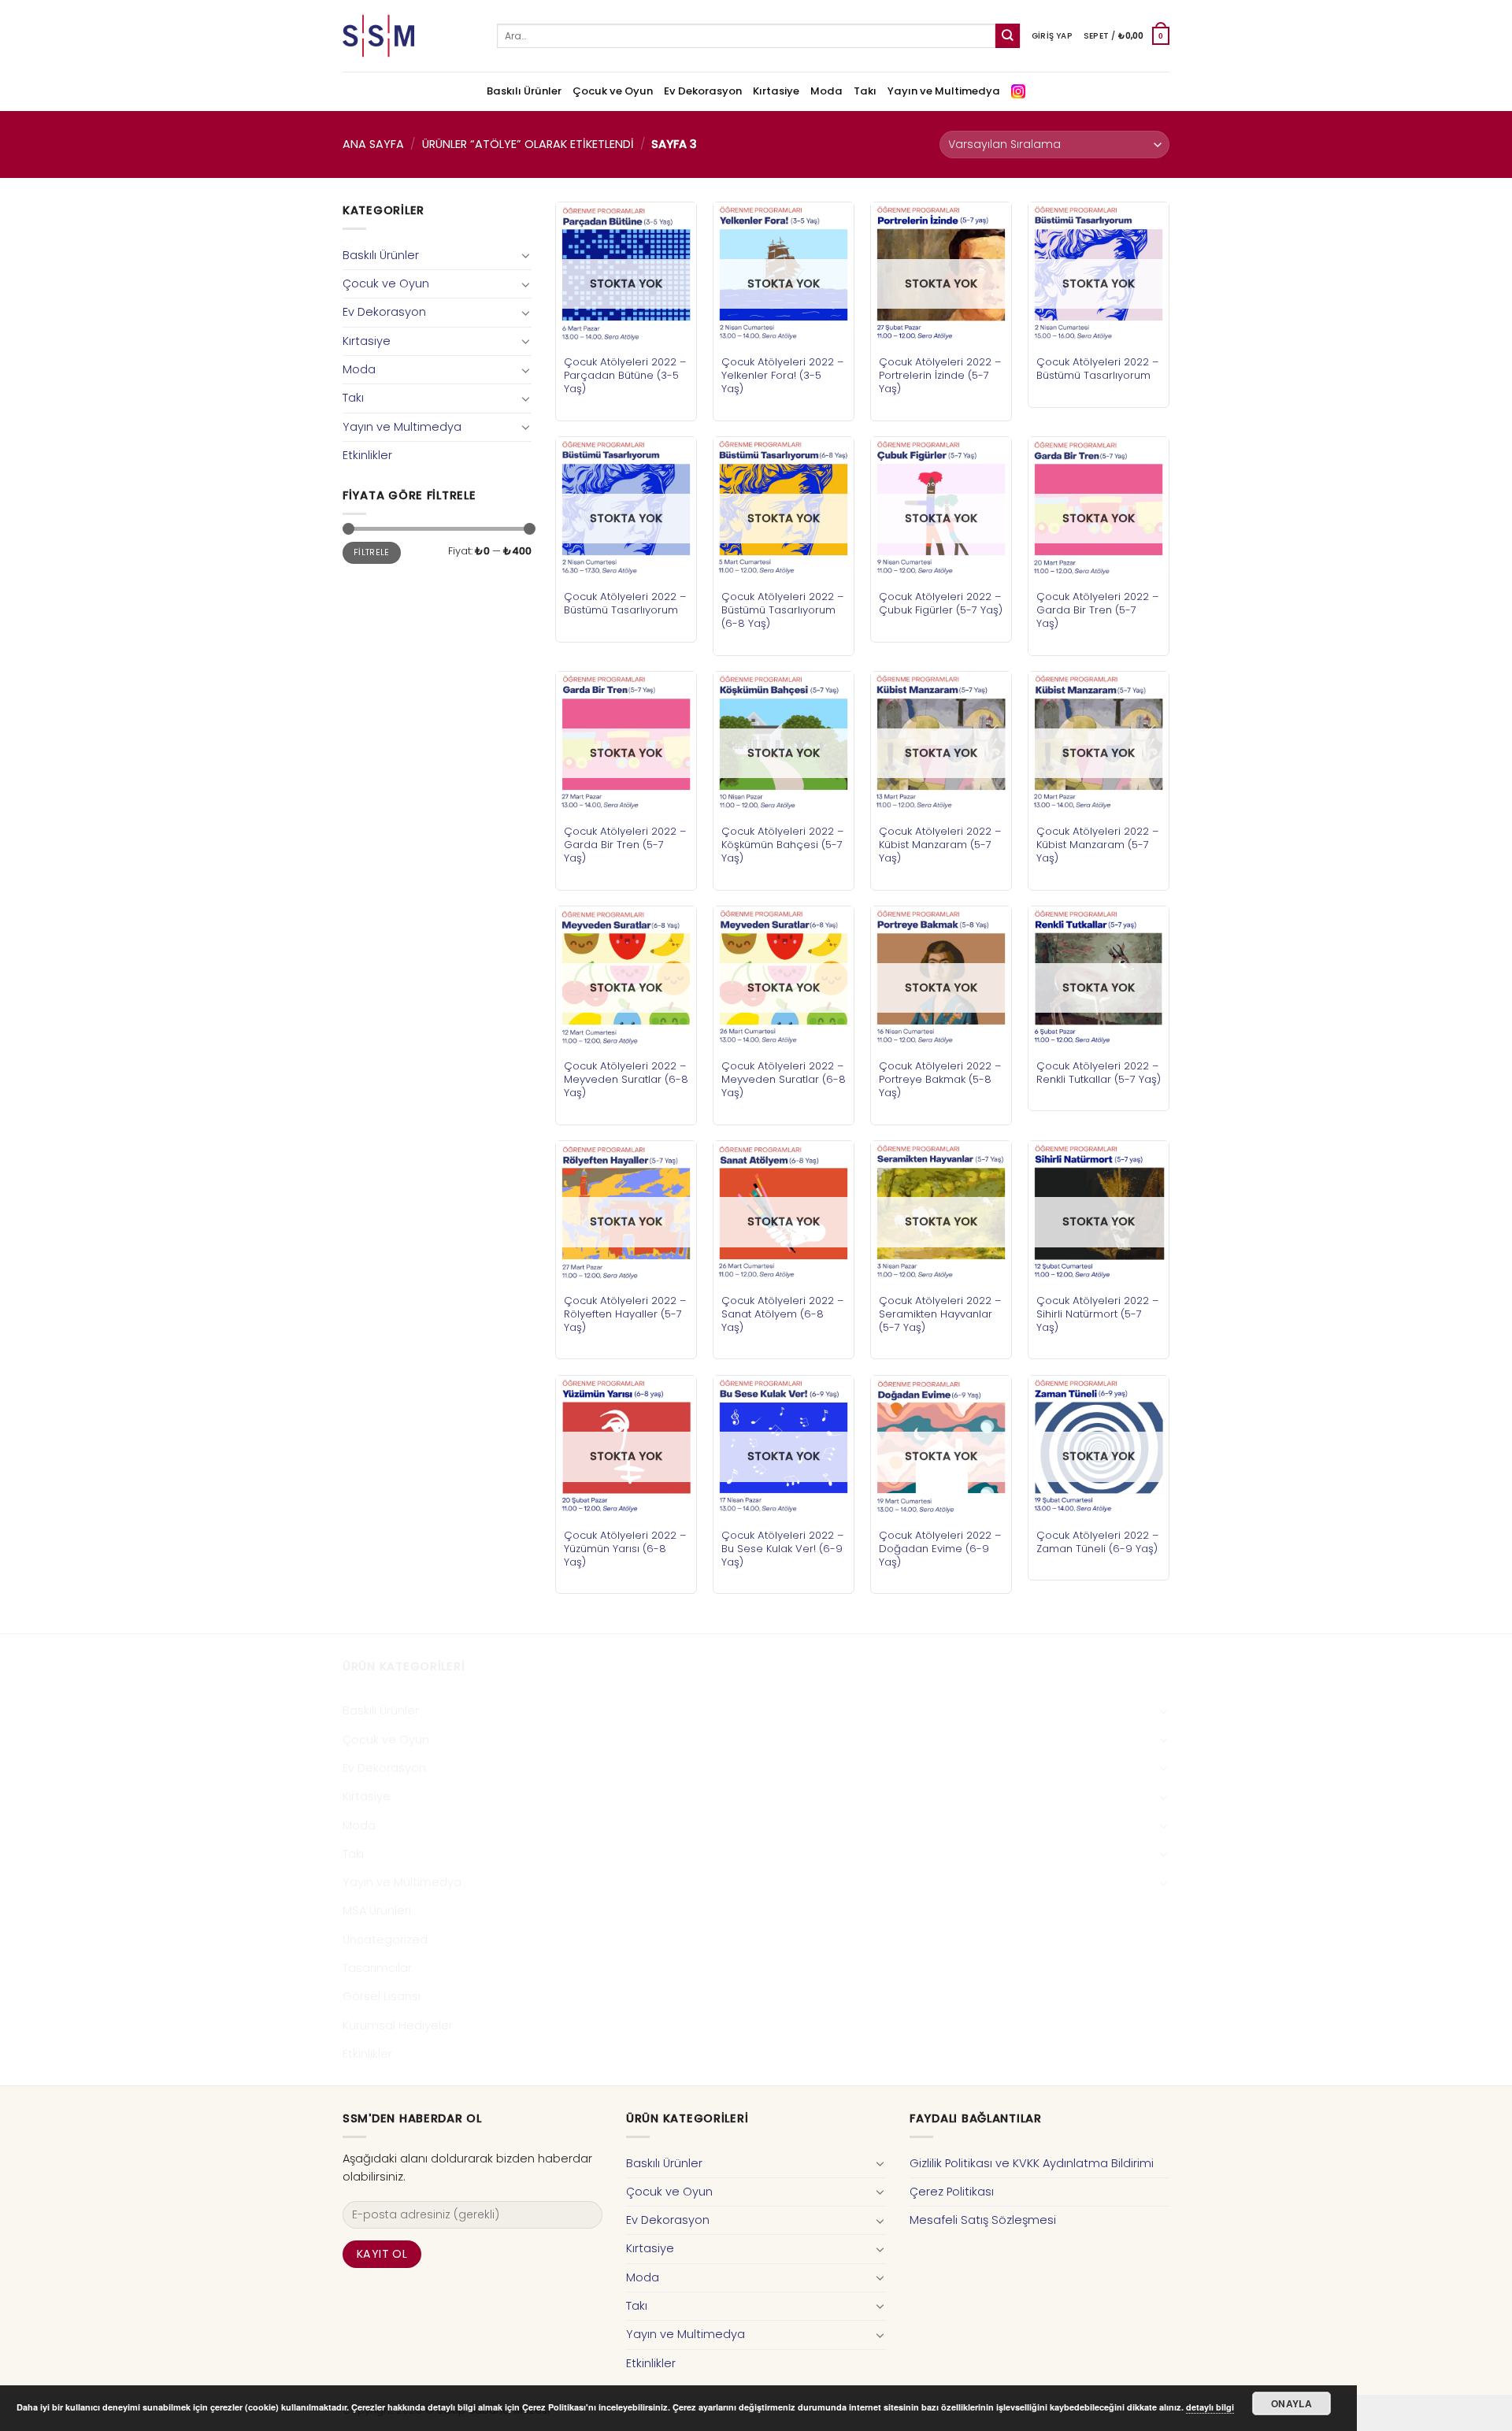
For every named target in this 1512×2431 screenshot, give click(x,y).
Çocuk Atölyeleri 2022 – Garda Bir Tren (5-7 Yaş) (1098, 610)
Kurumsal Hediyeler (398, 2025)
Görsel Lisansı (382, 1996)
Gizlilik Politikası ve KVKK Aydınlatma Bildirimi (1032, 2163)
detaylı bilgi (1210, 2407)
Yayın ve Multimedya (944, 91)
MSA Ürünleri (377, 1910)
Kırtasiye (776, 91)
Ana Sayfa (373, 144)
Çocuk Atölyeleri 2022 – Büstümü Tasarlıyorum (1098, 369)
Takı (865, 91)
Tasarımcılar (377, 1968)
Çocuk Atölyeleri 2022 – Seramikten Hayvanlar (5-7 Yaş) (940, 1314)
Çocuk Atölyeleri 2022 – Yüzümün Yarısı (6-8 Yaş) (625, 1549)
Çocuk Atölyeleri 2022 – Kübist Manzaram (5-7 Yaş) (940, 845)
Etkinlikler (367, 455)
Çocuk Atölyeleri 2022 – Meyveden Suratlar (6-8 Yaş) (626, 1079)
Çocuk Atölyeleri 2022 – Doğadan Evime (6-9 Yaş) (940, 1549)
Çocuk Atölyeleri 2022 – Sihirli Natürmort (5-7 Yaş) (1098, 1314)
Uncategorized (385, 1940)
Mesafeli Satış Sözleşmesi (983, 2220)
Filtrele (372, 552)
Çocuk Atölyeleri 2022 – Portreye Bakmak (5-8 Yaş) (940, 1079)
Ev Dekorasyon (703, 91)
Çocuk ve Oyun (613, 91)
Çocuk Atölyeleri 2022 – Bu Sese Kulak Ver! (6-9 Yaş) (783, 1549)
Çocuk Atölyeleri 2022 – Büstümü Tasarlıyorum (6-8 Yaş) (783, 610)
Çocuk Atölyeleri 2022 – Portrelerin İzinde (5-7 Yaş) (940, 375)
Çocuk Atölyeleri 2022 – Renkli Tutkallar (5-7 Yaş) (1099, 1073)
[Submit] (1008, 36)
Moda (826, 91)
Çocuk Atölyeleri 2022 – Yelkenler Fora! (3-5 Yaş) (783, 375)
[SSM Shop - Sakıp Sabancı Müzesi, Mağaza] (408, 36)
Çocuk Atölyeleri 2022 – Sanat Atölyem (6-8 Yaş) (783, 1314)
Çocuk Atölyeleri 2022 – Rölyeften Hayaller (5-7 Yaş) (625, 1314)
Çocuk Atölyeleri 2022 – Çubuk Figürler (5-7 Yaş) (941, 603)
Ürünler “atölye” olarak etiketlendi (528, 144)
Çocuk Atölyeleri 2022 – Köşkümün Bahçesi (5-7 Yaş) (783, 845)
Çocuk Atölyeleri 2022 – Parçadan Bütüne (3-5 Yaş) (625, 375)
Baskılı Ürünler (524, 91)
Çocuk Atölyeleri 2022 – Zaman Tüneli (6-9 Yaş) (1098, 1542)
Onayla (1291, 2403)
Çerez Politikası (952, 2192)
